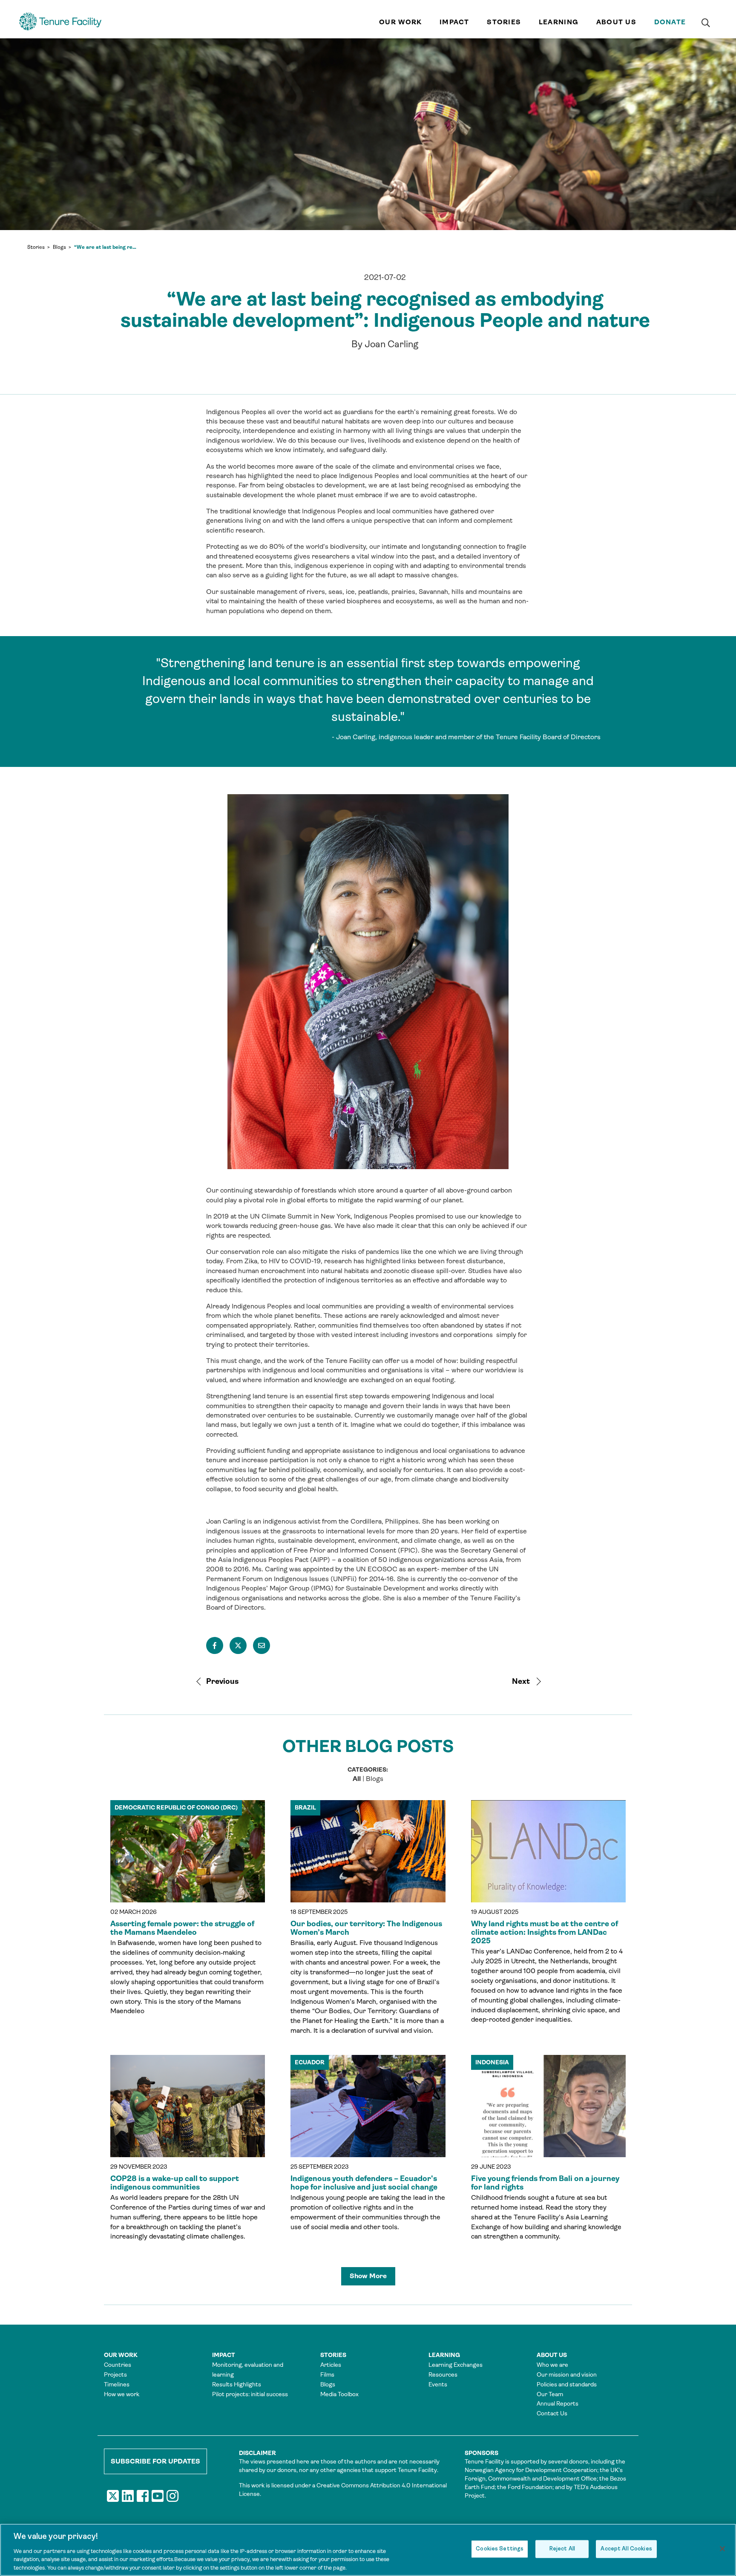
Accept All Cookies (626, 2549)
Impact (454, 22)
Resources (443, 2374)
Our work (400, 22)
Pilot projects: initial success (250, 2394)
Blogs (59, 247)
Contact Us (552, 2413)
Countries (118, 2365)
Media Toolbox (339, 2394)
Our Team (550, 2394)
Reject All (562, 2549)
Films (327, 2374)
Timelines (117, 2384)
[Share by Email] (262, 1645)
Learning (559, 22)
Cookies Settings (500, 2549)
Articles (331, 2365)
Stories (504, 22)
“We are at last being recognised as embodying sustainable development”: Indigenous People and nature (106, 247)
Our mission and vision (567, 2374)
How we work (122, 2394)
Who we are (552, 2365)
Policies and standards (567, 2384)
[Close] (722, 2549)
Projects (115, 2374)
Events (438, 2384)
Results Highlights (237, 2384)
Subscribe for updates (155, 2461)
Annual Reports (558, 2403)
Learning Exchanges (456, 2365)
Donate (670, 22)
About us (616, 22)
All (357, 1779)
